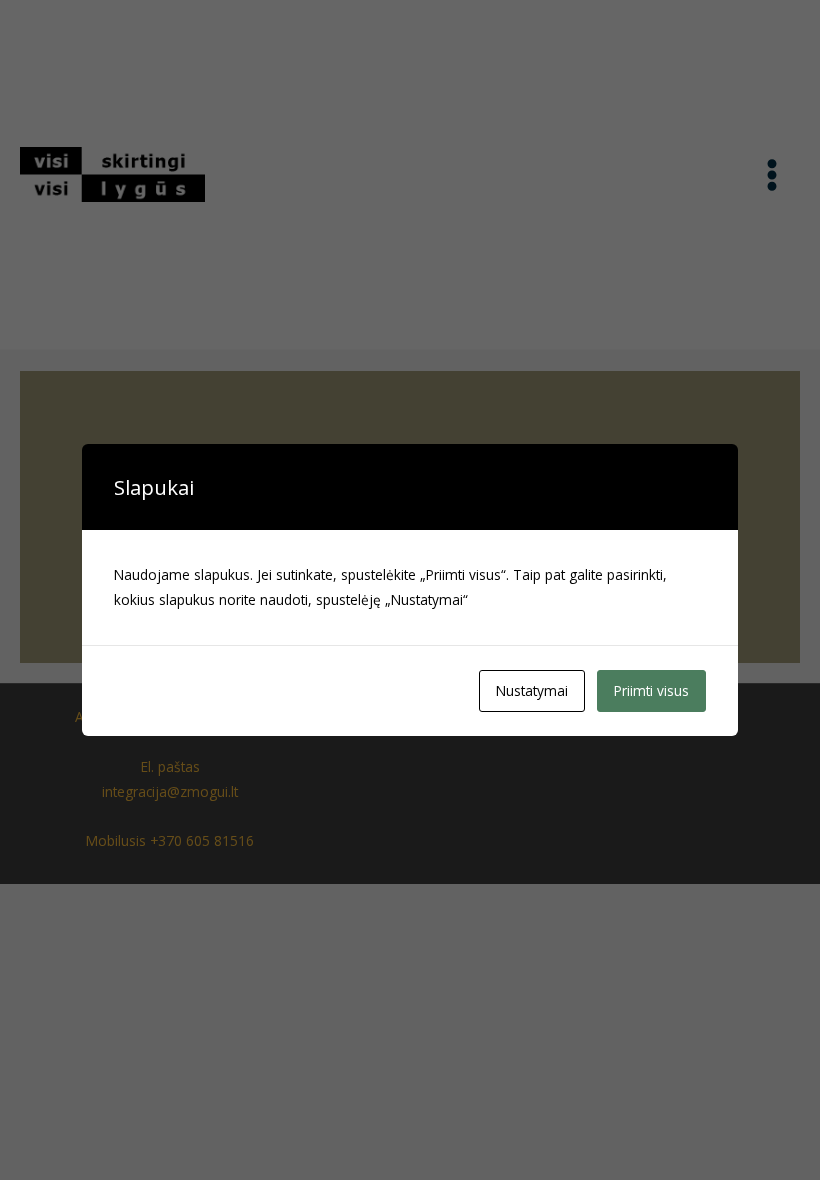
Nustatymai (532, 690)
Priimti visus (651, 690)
